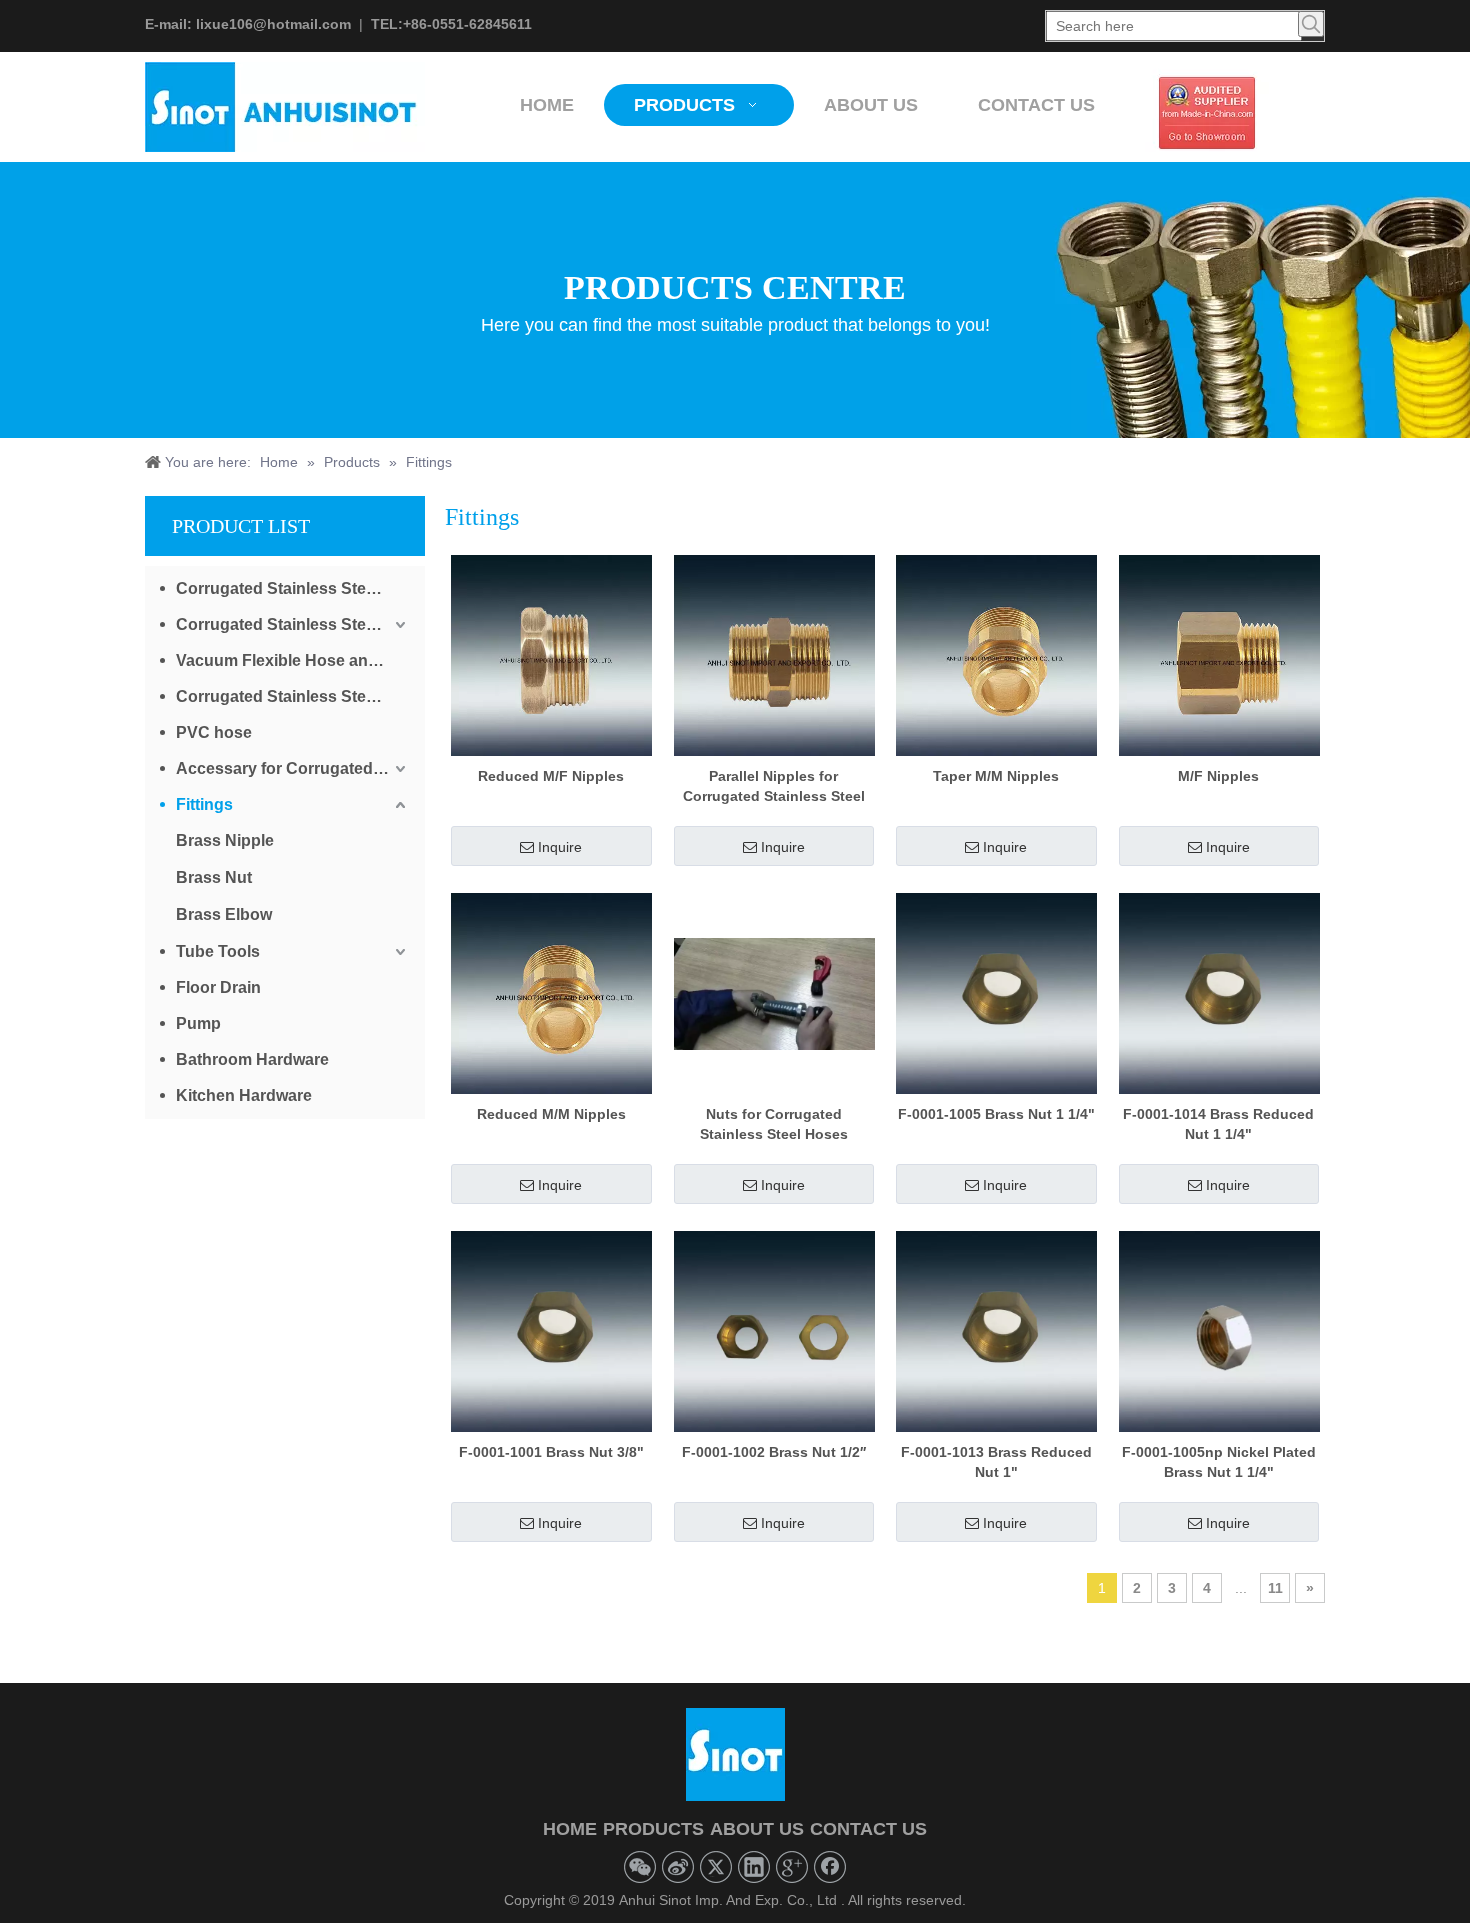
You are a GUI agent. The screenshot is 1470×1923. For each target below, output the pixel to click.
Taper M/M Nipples (996, 776)
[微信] (640, 1867)
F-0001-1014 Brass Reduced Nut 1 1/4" (1218, 1124)
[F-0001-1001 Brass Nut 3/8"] (551, 1331)
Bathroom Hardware (252, 1059)
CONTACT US (868, 1829)
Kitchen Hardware (244, 1095)
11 (1275, 1588)
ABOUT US (757, 1829)
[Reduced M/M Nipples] (551, 993)
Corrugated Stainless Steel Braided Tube (293, 696)
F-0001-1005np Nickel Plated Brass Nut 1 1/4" (1219, 1462)
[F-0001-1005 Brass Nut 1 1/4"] (996, 993)
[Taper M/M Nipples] (996, 655)
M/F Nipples (1218, 776)
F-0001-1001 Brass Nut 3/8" (551, 1452)
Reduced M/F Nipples (551, 776)
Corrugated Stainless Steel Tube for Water (293, 588)
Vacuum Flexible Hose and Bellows (293, 660)
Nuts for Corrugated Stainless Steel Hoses (774, 1124)
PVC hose (214, 732)
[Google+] (792, 1867)
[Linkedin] (754, 1867)
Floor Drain (218, 987)
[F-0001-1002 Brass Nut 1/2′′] (774, 1331)
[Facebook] (830, 1867)
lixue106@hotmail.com (273, 24)
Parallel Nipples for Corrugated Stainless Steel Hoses (774, 787)
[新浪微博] (678, 1867)
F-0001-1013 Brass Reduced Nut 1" (996, 1462)
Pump (198, 1023)
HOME (570, 1829)
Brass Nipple (225, 840)
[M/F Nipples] (1219, 655)
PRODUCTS (653, 1829)
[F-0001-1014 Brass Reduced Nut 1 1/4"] (1219, 993)
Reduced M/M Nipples (551, 1114)
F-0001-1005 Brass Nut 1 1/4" (996, 1114)
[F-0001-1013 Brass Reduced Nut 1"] (996, 1331)
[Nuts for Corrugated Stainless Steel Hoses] (774, 993)
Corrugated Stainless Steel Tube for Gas (293, 624)
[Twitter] (716, 1867)
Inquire (560, 847)
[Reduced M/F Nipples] (551, 655)
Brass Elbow (224, 914)
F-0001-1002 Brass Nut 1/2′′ (774, 1452)
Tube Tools (218, 951)
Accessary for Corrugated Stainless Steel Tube (293, 768)
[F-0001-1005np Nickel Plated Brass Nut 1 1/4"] (1219, 1331)
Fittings (204, 804)
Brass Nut (214, 877)
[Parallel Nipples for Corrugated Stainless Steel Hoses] (774, 655)
